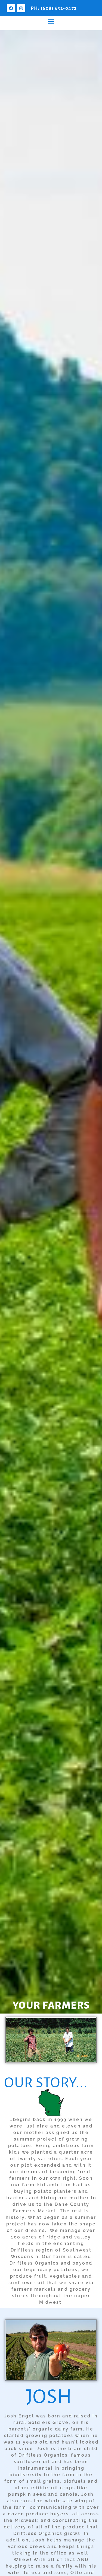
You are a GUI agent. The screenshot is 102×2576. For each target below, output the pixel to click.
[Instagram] (21, 8)
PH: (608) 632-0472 (54, 8)
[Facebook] (11, 8)
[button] (51, 21)
